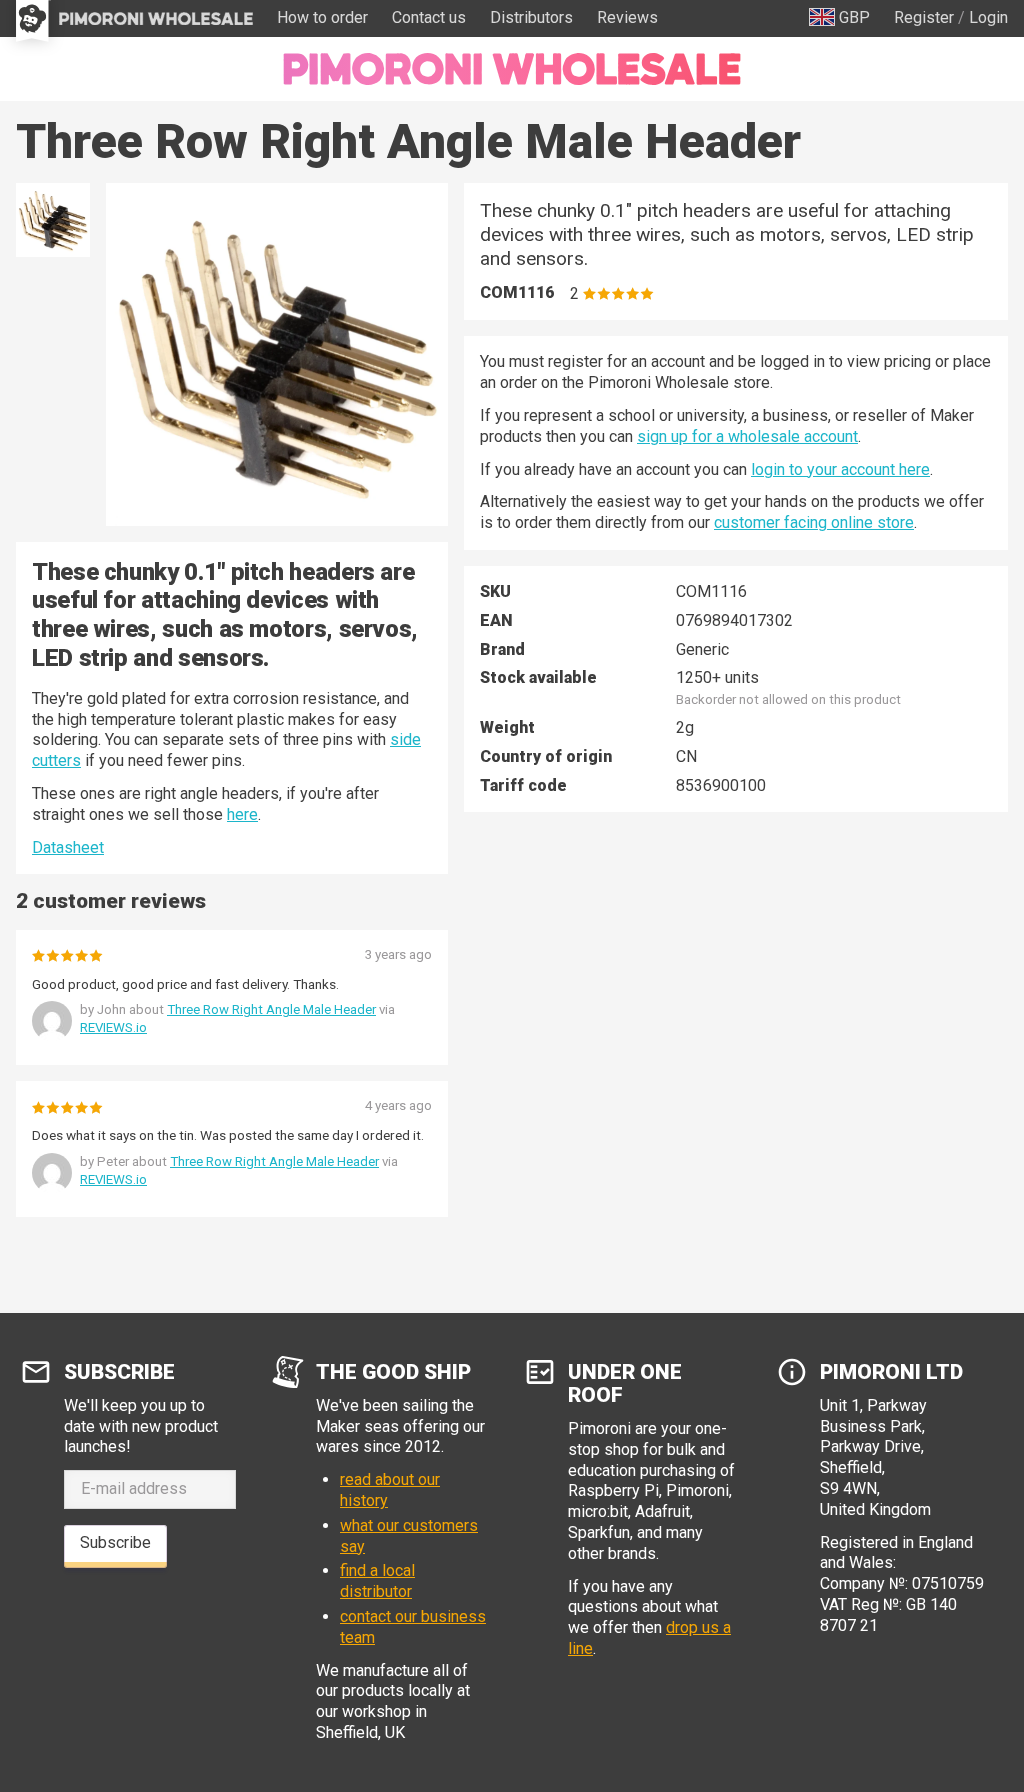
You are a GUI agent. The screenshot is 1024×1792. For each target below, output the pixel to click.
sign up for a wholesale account (747, 436)
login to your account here (840, 469)
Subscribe (115, 1542)
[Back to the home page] (512, 69)
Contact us (429, 17)
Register (924, 17)
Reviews (627, 17)
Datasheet (68, 847)
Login (988, 17)
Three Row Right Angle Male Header (271, 1009)
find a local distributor (377, 1581)
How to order (322, 17)
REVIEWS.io (113, 1027)
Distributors (531, 17)
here (242, 814)
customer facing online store (814, 522)
